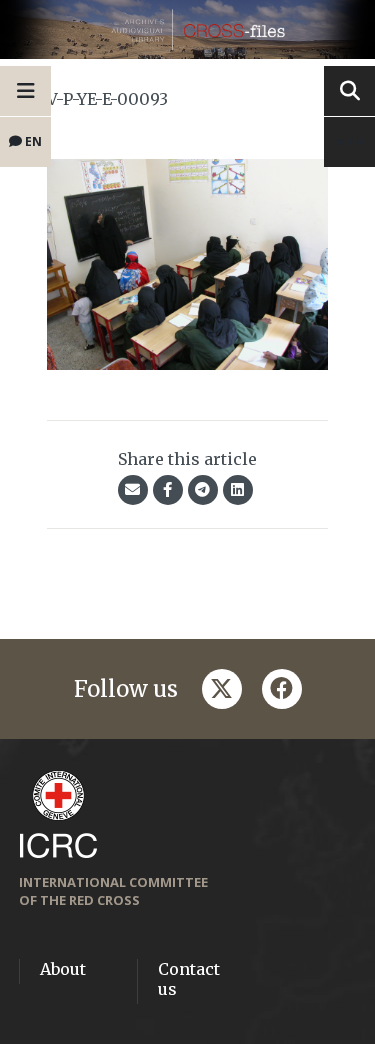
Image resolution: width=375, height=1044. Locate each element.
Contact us (189, 979)
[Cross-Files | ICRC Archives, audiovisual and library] (187, 29)
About (63, 969)
